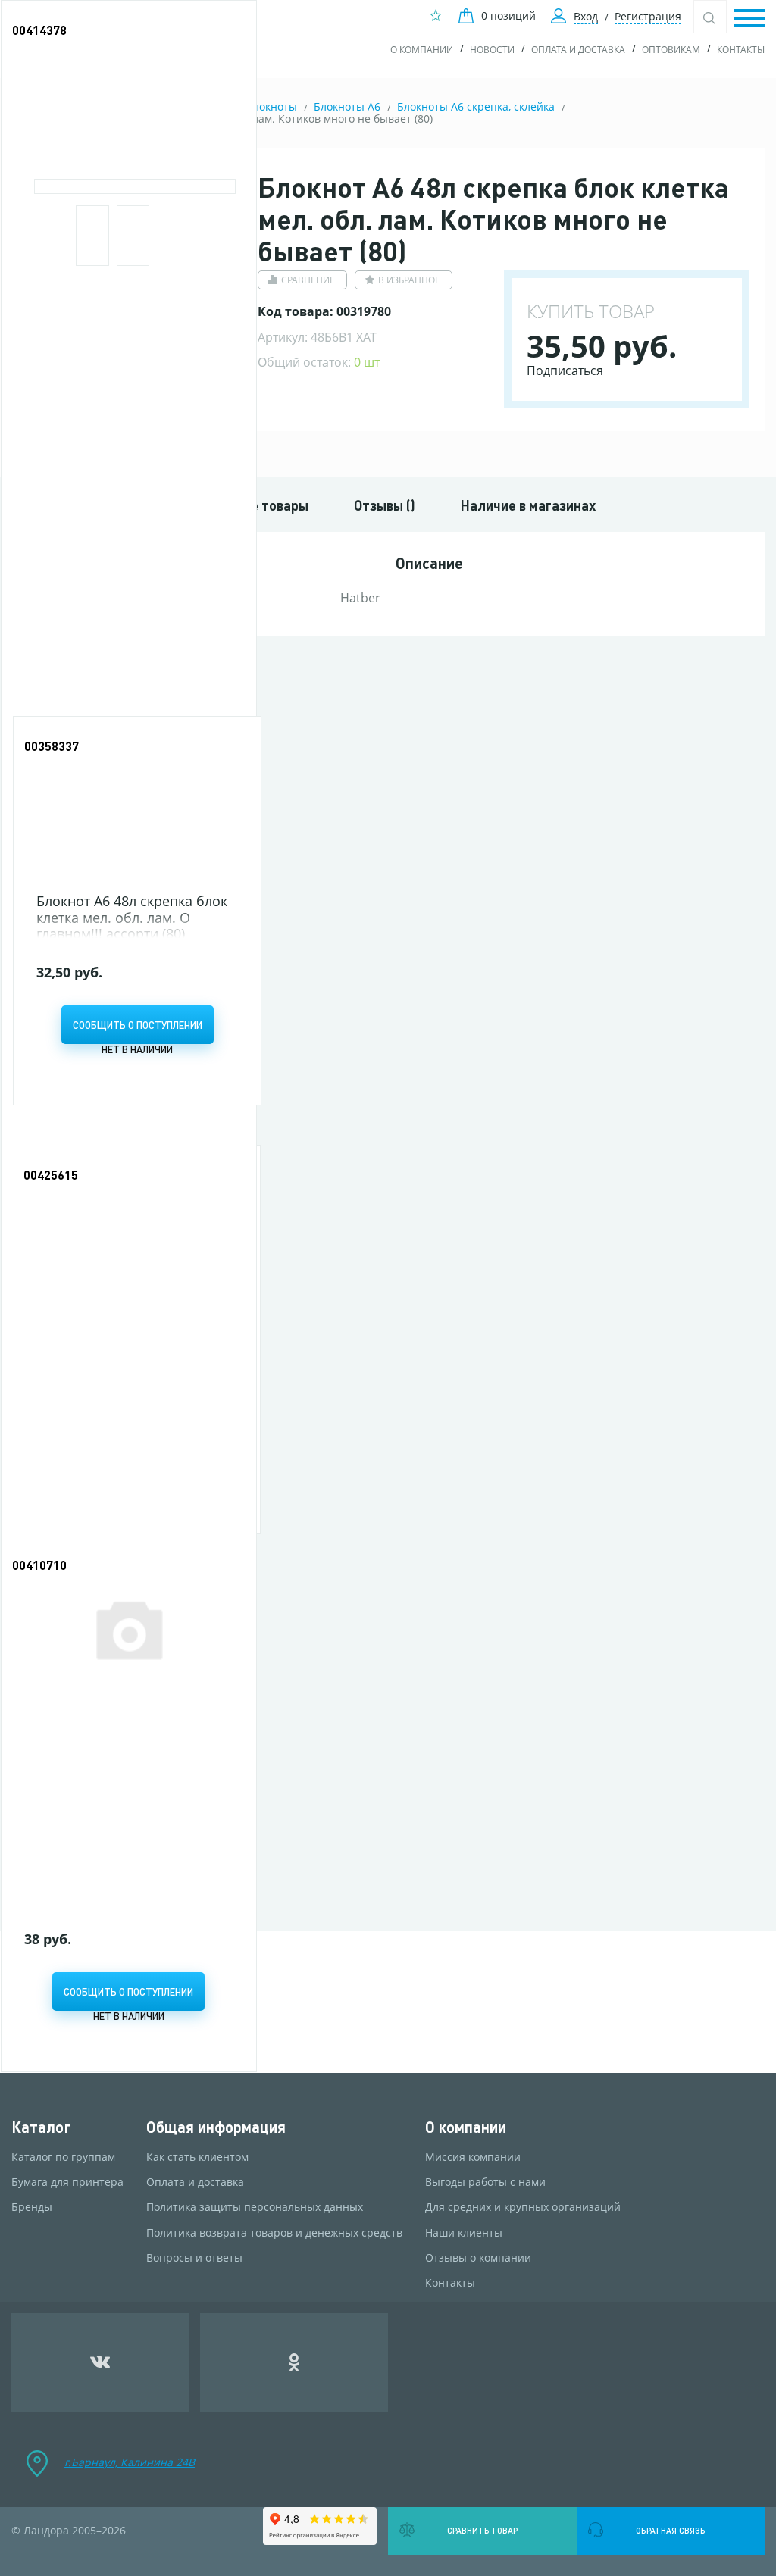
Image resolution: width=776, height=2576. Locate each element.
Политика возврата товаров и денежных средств (274, 2233)
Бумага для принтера (67, 2182)
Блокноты (272, 106)
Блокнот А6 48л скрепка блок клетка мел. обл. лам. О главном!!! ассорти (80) (132, 917)
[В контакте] (100, 2362)
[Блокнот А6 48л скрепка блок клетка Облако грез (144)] (129, 1628)
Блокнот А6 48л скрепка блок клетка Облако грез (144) (120, 1734)
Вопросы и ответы (194, 2258)
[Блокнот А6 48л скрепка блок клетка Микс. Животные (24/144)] (136, 1235)
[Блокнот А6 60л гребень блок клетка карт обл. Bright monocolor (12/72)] (129, 93)
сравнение (308, 280)
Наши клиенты (464, 2233)
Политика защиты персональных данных (255, 2207)
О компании (422, 50)
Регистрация (648, 16)
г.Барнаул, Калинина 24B (130, 2462)
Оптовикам (671, 50)
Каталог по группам (63, 2157)
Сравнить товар (482, 2531)
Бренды (32, 2207)
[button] (749, 19)
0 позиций (508, 16)
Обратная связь (670, 2531)
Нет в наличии (137, 1049)
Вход (586, 16)
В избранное (409, 280)
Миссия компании (473, 2157)
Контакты (741, 50)
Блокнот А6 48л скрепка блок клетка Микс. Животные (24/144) (131, 1346)
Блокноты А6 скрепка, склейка (476, 106)
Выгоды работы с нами (485, 2182)
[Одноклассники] (294, 2362)
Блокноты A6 (347, 106)
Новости (492, 50)
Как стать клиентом (197, 2157)
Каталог (41, 2127)
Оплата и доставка (578, 50)
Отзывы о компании (478, 2258)
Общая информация (216, 2127)
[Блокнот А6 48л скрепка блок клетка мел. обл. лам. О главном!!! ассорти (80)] (137, 807)
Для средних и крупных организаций (523, 2207)
